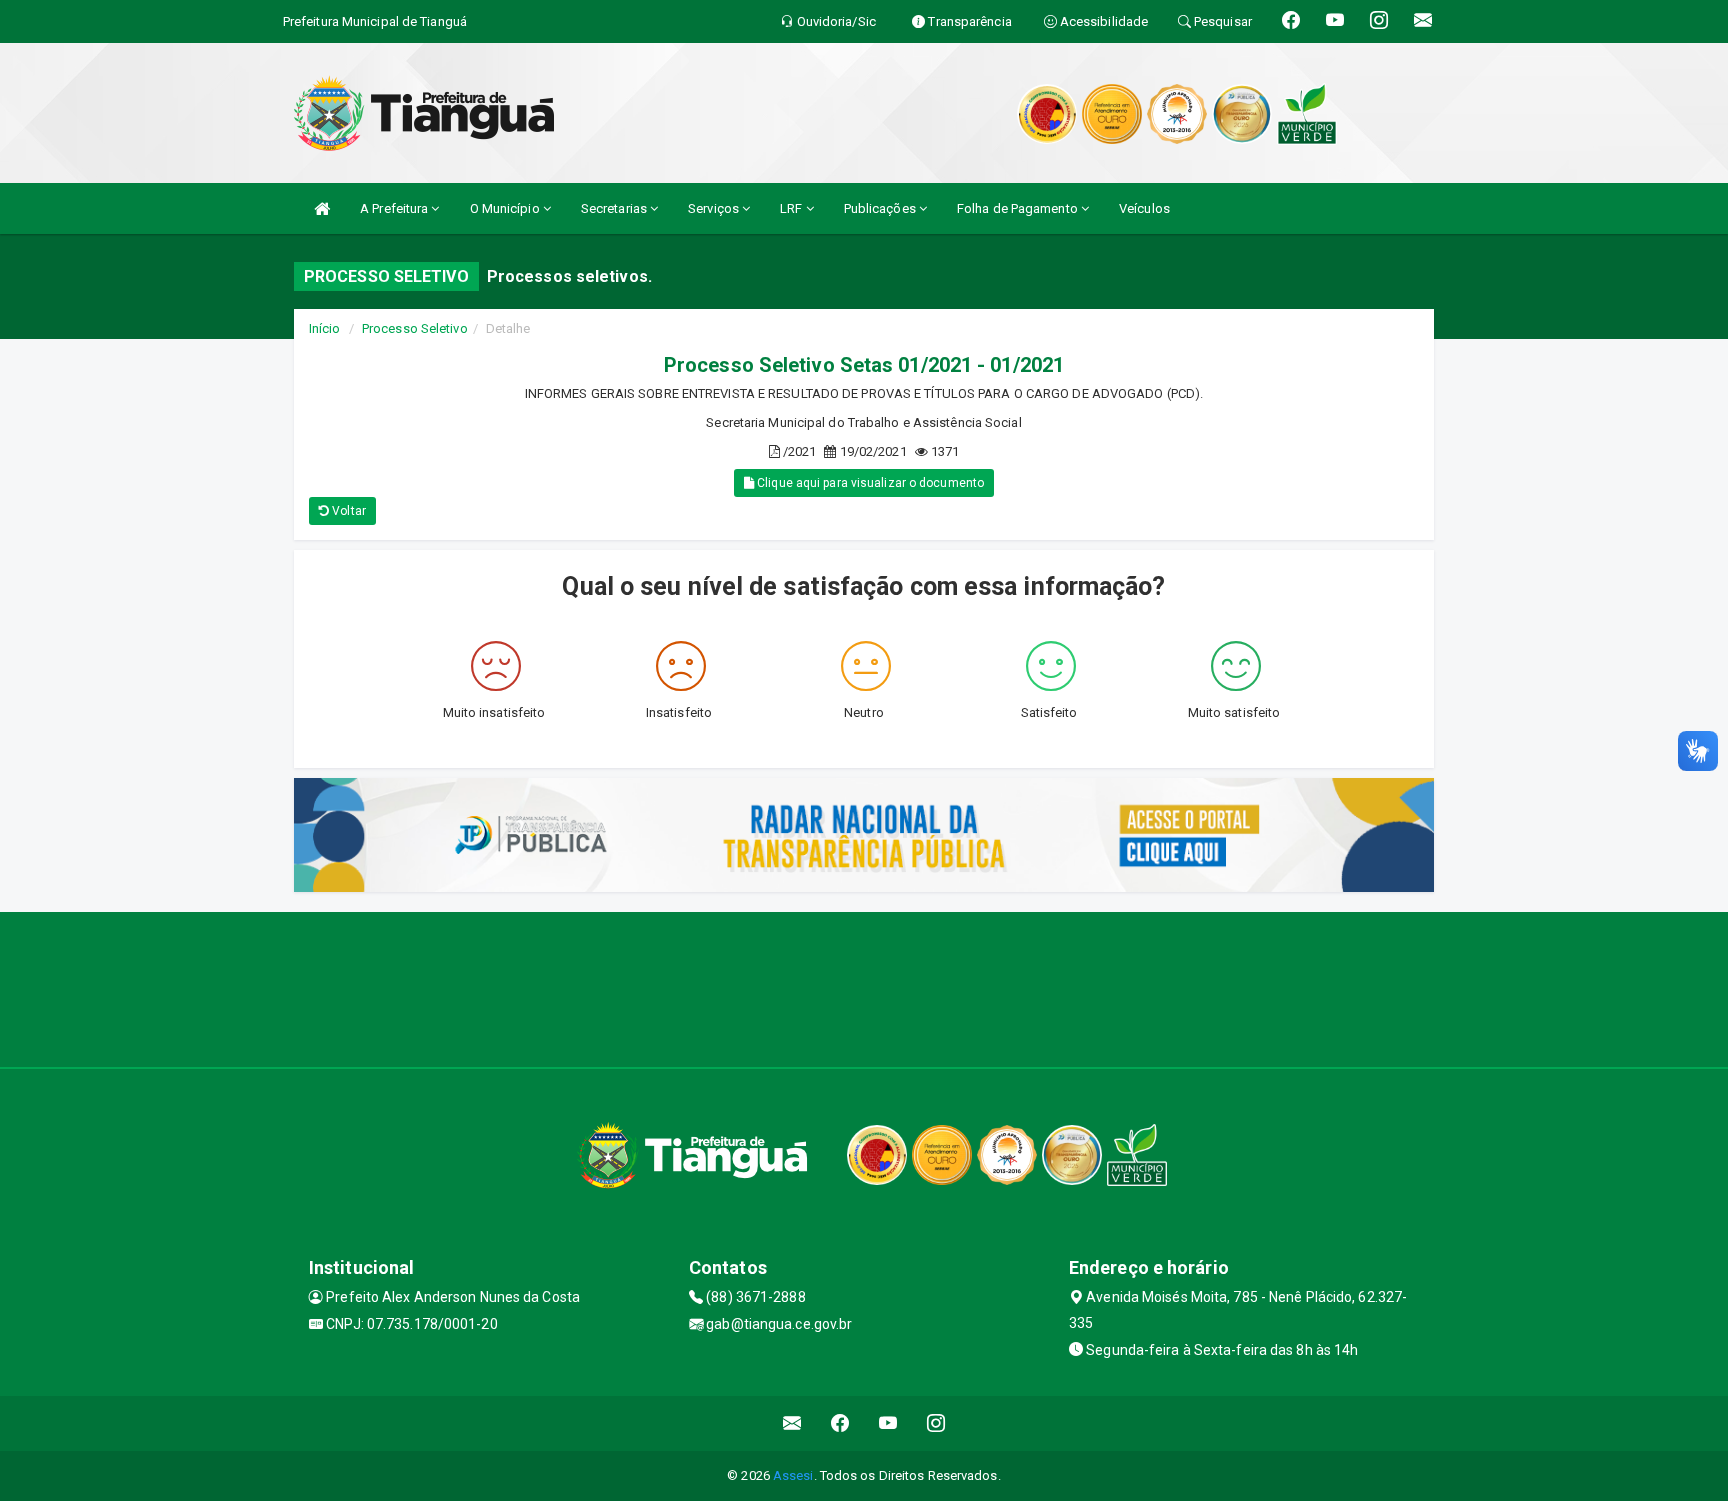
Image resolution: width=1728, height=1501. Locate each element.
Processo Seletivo (415, 328)
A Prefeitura (395, 208)
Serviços (715, 208)
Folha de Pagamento (1019, 208)
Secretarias (615, 208)
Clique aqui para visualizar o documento (869, 483)
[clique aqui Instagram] (936, 1423)
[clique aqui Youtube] (888, 1423)
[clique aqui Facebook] (840, 1423)
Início (325, 328)
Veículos (1144, 208)
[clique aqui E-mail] (792, 1423)
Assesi (793, 1475)
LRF (792, 208)
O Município (506, 208)
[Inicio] (322, 208)
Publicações (881, 208)
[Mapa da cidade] (864, 987)
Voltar (347, 511)
